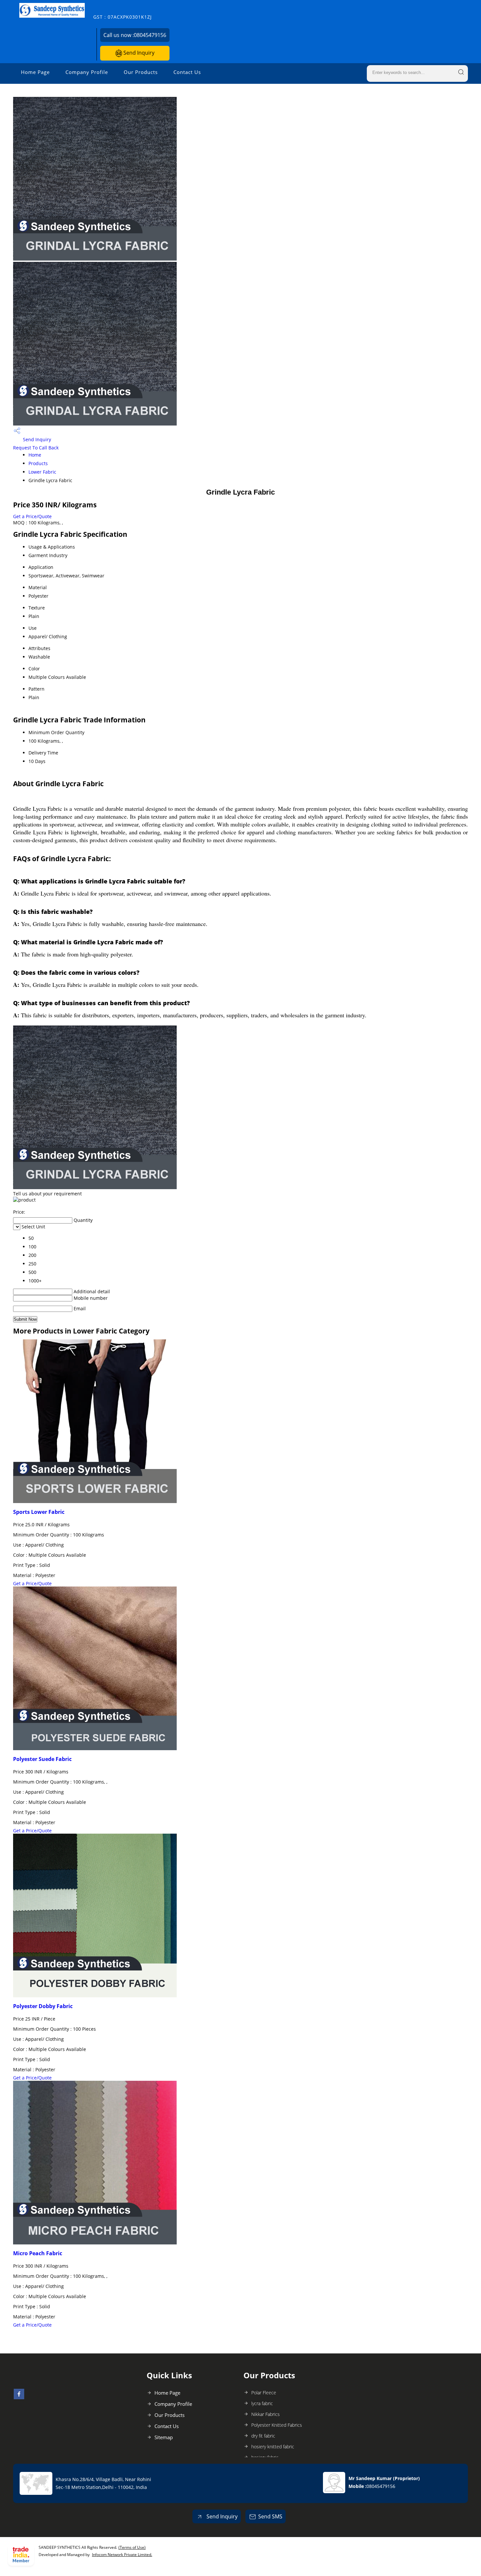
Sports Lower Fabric (39, 1512)
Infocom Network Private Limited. (122, 2555)
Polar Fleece (264, 2393)
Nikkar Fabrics (266, 2414)
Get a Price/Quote (32, 516)
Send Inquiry (138, 53)
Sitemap (164, 2437)
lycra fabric (262, 2403)
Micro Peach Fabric (38, 2253)
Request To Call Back (36, 448)
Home (35, 455)
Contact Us (187, 72)
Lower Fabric (42, 472)
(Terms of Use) (132, 2547)
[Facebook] (19, 2397)
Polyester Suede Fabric (42, 1759)
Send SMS (270, 2516)
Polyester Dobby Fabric (43, 2006)
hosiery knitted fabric (273, 2447)
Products (38, 463)
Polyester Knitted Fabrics (277, 2425)
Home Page (35, 72)
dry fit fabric (263, 2436)
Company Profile (87, 72)
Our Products (141, 72)
